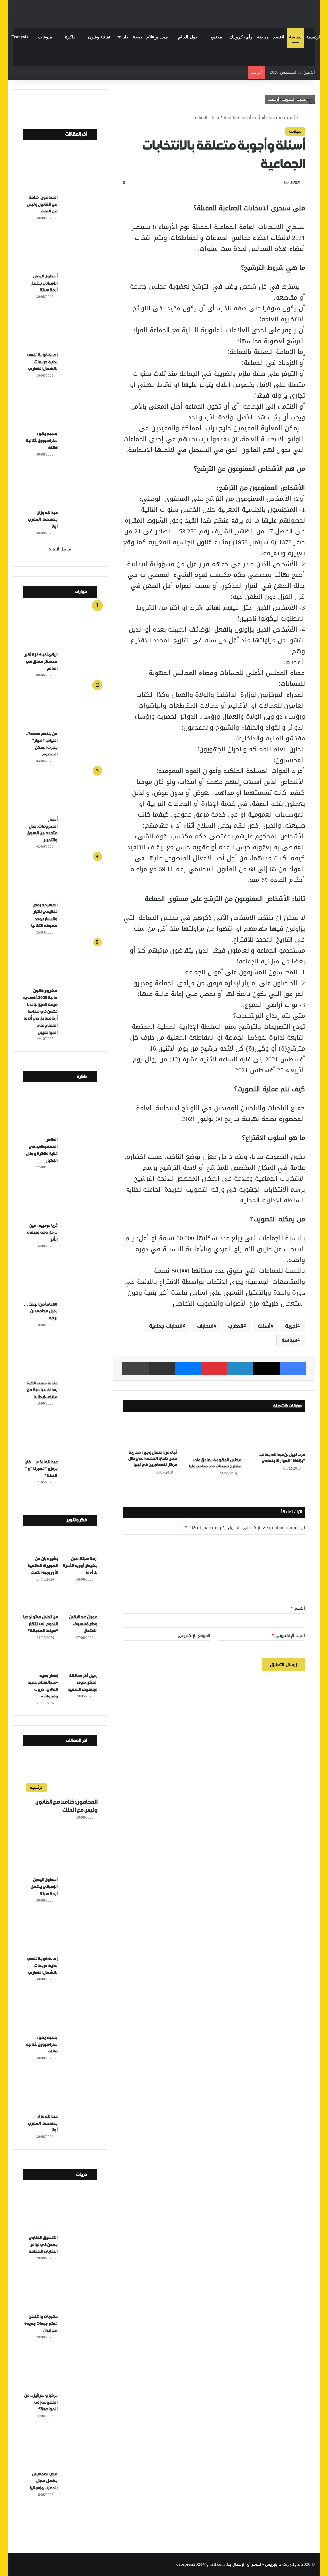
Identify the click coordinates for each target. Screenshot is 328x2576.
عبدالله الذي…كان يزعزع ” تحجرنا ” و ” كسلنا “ (41, 1469)
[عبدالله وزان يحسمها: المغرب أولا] (63, 485)
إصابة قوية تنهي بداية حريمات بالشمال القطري (42, 362)
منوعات (45, 37)
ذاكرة (70, 37)
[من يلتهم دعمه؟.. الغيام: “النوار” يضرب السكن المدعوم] (63, 706)
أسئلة (264, 1326)
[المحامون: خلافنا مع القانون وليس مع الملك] (63, 170)
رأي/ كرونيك (241, 37)
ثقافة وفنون (99, 37)
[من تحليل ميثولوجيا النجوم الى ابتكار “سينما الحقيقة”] (41, 1601)
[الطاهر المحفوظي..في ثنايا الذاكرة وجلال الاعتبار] (63, 1112)
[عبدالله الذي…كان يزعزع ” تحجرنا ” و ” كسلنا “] (63, 1434)
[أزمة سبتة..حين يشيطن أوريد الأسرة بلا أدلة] (80, 1542)
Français (20, 37)
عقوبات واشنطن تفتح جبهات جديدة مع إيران (41, 2324)
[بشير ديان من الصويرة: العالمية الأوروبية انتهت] (41, 1542)
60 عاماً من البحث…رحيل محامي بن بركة (41, 1311)
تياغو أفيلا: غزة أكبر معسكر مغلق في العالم (41, 662)
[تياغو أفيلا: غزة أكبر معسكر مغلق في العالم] (63, 628)
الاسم (298, 1608)
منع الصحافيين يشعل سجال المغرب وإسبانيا (44, 2481)
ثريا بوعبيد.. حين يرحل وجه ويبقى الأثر (42, 1233)
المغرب (236, 1326)
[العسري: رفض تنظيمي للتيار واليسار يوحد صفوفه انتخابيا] (63, 878)
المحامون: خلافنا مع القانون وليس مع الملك (42, 204)
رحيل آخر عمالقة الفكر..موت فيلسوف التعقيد (82, 1683)
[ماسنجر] (188, 1368)
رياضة (262, 37)
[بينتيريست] (214, 1368)
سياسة (295, 37)
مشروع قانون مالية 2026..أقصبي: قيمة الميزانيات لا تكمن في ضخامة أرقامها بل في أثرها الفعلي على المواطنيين (40, 1012)
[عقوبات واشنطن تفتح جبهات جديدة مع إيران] (63, 2289)
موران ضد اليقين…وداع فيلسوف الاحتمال (81, 1624)
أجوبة (291, 1326)
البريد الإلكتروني (288, 1635)
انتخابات (205, 1326)
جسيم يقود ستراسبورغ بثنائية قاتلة (41, 441)
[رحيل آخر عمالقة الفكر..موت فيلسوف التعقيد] (80, 1659)
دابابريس (273, 2564)
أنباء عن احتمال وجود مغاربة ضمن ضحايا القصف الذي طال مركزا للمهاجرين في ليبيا (153, 1459)
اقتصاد (279, 37)
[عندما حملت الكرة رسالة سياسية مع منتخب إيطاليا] (63, 1356)
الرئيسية (314, 37)
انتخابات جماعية (166, 1326)
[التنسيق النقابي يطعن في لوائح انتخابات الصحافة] (63, 2210)
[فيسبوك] (293, 1368)
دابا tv (123, 37)
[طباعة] (135, 1368)
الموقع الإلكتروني (194, 1635)
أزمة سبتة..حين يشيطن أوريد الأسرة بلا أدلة (80, 1566)
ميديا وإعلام (157, 37)
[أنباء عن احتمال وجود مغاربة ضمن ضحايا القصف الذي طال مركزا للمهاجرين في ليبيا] (150, 1432)
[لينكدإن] (240, 1368)
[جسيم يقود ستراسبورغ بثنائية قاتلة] (63, 407)
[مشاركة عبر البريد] (162, 1368)
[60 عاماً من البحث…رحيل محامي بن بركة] (63, 1277)
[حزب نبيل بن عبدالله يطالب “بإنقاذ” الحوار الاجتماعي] (278, 1433)
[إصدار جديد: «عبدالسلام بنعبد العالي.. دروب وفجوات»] (41, 1659)
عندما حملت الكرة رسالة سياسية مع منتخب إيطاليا (42, 1390)
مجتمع (217, 37)
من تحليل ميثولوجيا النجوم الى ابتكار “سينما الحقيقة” (41, 1624)
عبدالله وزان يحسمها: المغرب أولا (42, 520)
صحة (137, 37)
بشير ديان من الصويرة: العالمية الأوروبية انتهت (43, 1566)
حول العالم (188, 37)
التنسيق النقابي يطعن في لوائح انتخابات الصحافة (43, 2245)
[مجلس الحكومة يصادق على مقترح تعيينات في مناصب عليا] (214, 1436)
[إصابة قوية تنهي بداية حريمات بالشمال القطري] (63, 328)
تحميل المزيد (60, 549)
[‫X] (266, 1368)
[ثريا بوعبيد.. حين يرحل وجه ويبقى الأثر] (63, 1198)
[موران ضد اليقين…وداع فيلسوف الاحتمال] (80, 1601)
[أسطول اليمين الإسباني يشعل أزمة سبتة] (63, 249)
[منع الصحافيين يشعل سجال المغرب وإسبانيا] (63, 2447)
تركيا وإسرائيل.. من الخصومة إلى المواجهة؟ (41, 2402)
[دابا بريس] (164, 11)
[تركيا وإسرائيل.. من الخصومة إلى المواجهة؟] (63, 2368)
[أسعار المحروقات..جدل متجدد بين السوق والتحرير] (63, 792)
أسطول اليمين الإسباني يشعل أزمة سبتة (44, 283)
